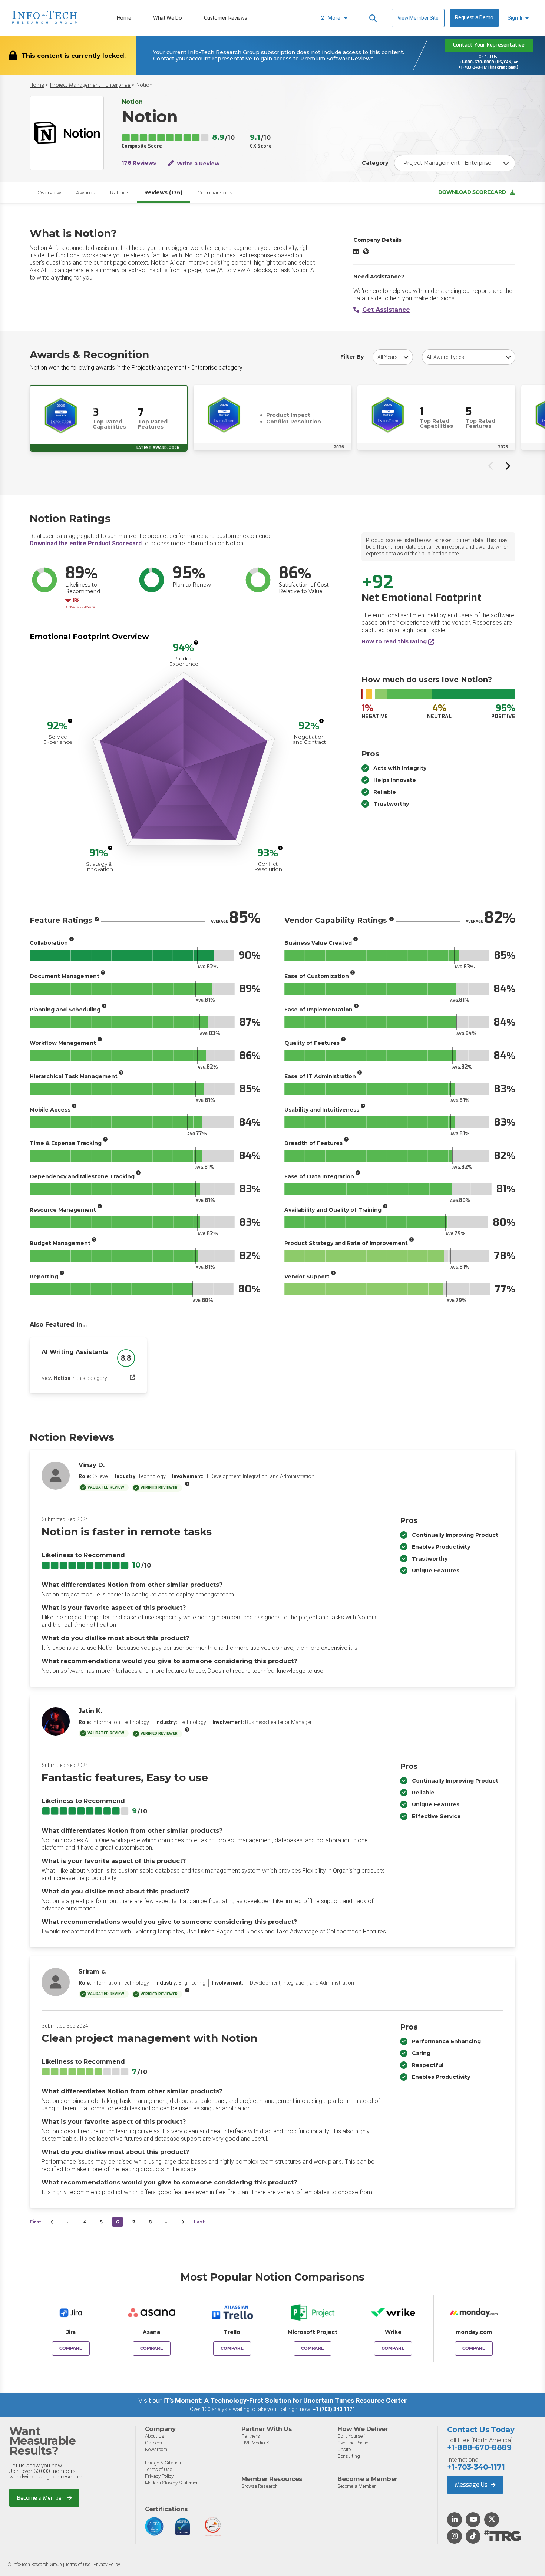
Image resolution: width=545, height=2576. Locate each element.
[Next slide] (507, 466)
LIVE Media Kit (257, 2443)
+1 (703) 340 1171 (334, 2409)
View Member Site (418, 18)
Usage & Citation (163, 2463)
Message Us (472, 2485)
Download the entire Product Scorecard (86, 543)
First (35, 2222)
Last (199, 2222)
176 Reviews (139, 163)
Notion (144, 85)
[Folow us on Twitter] (492, 2520)
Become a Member (41, 2498)
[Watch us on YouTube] (473, 2520)
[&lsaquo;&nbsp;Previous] (52, 2222)
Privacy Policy (159, 2476)
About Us (155, 2436)
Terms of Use (158, 2469)
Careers (153, 2443)
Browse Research (260, 2486)
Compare (71, 2348)
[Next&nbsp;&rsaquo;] (183, 2222)
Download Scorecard (472, 192)
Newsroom (156, 2449)
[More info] (196, 643)
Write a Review (197, 164)
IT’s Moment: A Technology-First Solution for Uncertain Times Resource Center (285, 2400)
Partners (251, 2436)
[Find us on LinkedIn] (455, 2520)
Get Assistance (386, 310)
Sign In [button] (516, 18)
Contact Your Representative (489, 45)
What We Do (168, 18)
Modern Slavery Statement (173, 2483)
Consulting (349, 2456)
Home (124, 18)
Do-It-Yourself (351, 2436)
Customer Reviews (225, 18)
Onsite (344, 2449)
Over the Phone (353, 2443)
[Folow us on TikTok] (473, 2537)
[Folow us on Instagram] (455, 2537)
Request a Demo (474, 18)
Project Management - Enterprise (90, 85)
